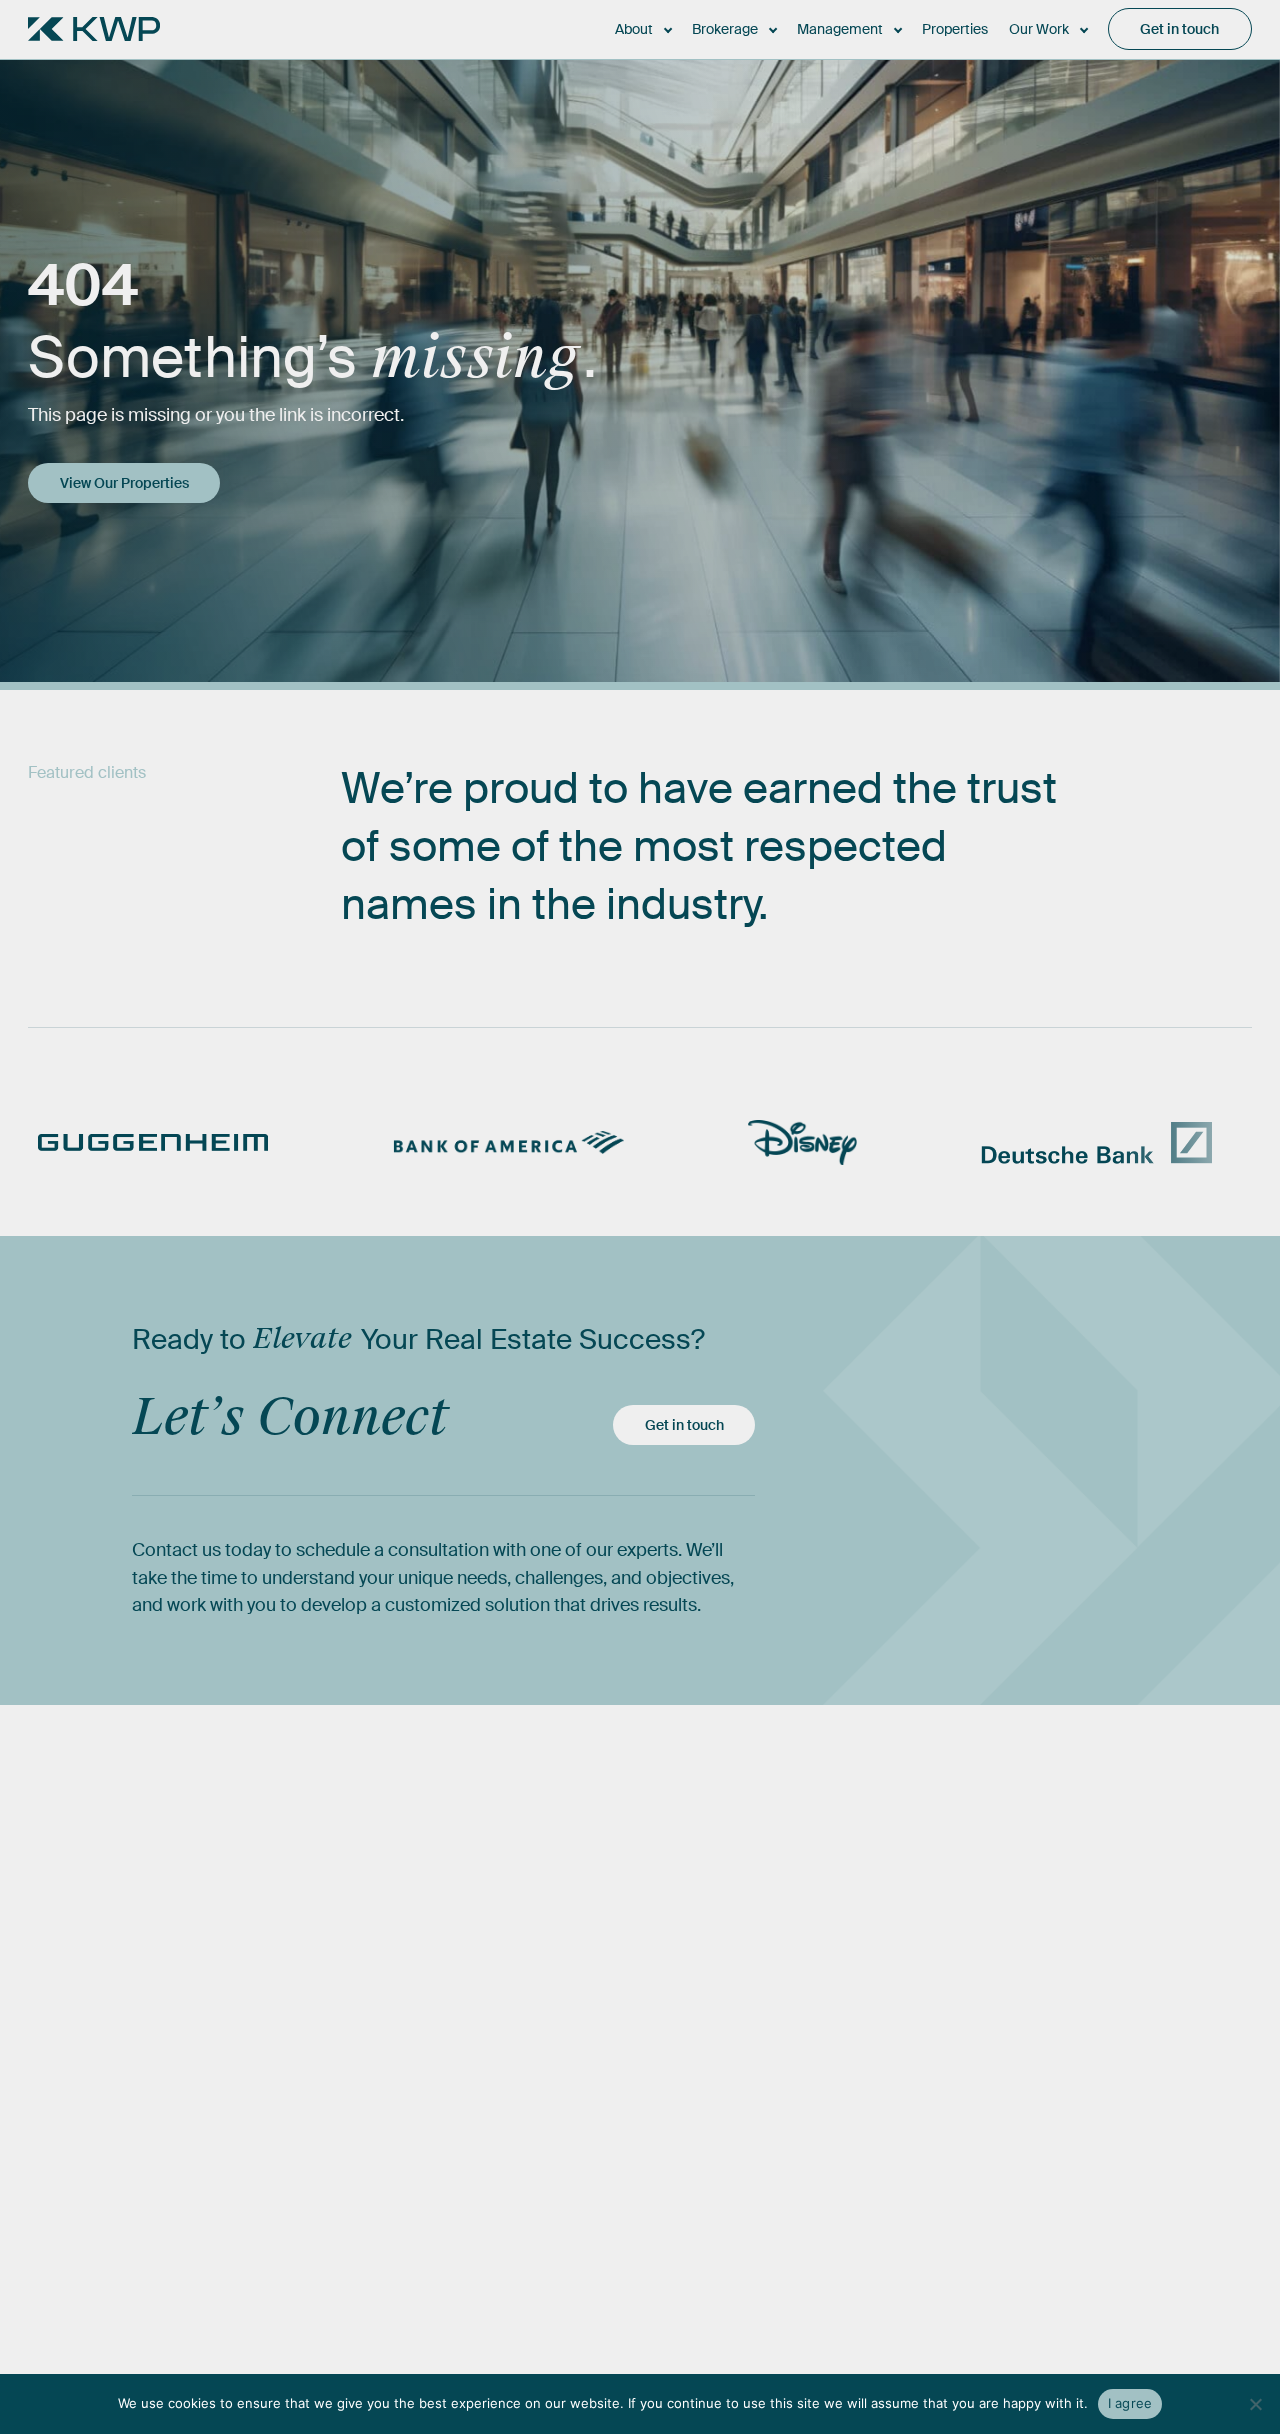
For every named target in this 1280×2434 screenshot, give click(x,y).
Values (470, 2159)
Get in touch (684, 1425)
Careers (475, 2124)
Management (867, 1994)
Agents (472, 2088)
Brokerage (650, 1994)
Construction (864, 2088)
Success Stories (1109, 2053)
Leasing (640, 2053)
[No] (1255, 2404)
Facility (842, 2159)
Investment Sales (673, 2088)
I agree (1130, 2403)
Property (848, 2053)
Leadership (487, 2053)
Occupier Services (679, 2124)
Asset (837, 2124)
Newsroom (1090, 2088)
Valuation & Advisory (685, 2159)
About (468, 1994)
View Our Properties (124, 483)
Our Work (1087, 1994)
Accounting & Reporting (905, 2195)
